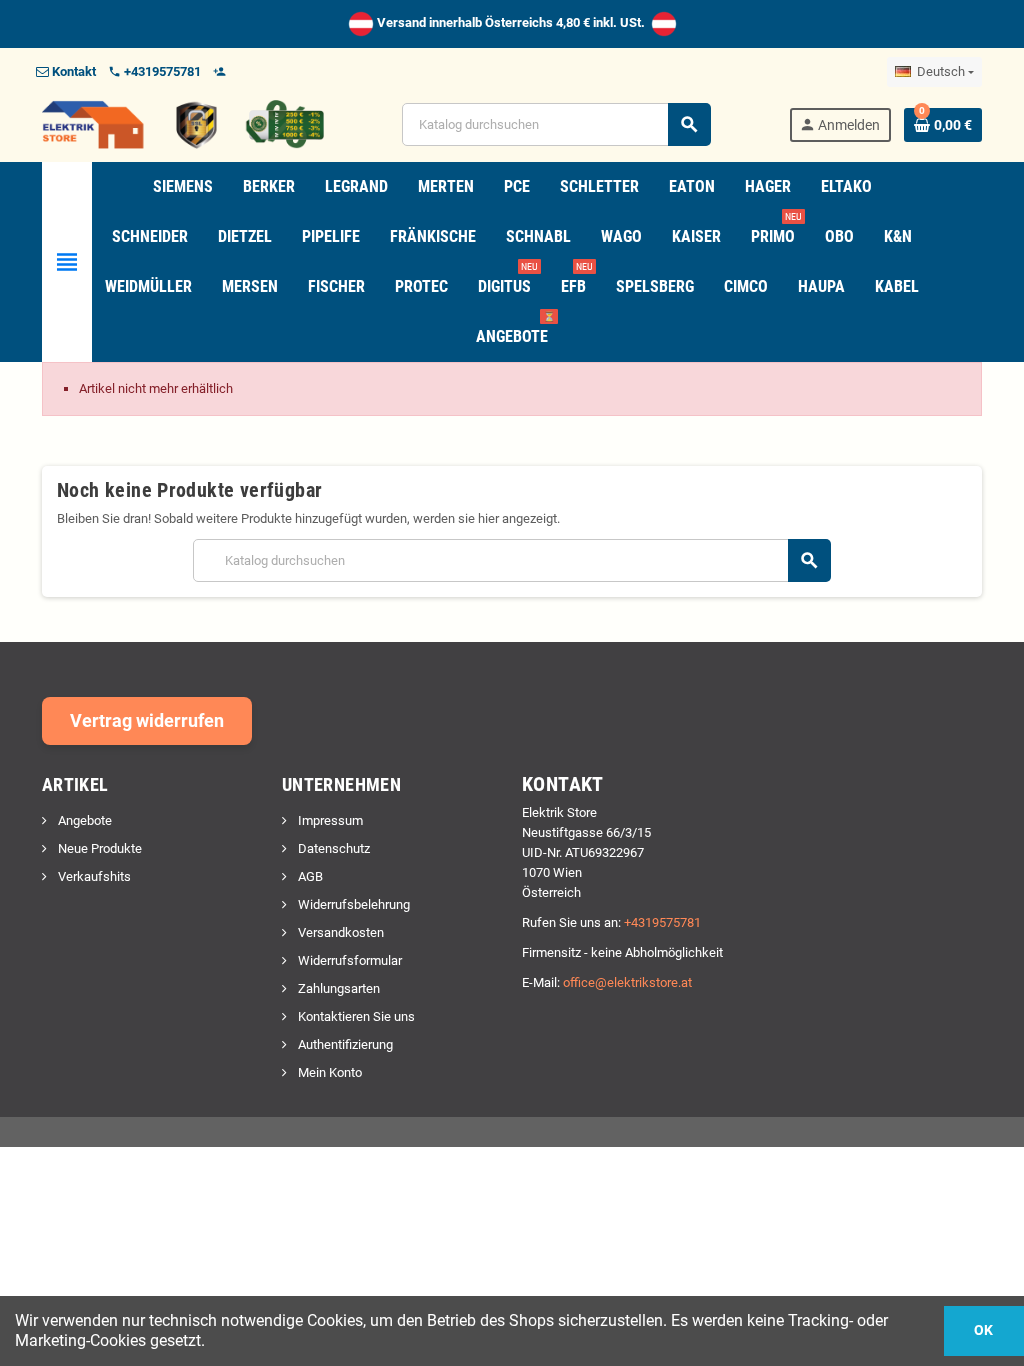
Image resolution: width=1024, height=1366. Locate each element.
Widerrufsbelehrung (352, 904)
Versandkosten (339, 932)
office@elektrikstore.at (627, 982)
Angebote (83, 820)
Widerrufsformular (348, 960)
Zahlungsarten (337, 988)
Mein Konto (328, 1072)
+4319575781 (662, 922)
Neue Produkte (98, 848)
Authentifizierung (344, 1044)
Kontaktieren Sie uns (355, 1016)
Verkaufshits (93, 876)
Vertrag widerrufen (147, 720)
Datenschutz (332, 848)
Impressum (329, 820)
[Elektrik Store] (183, 123)
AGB (309, 876)
